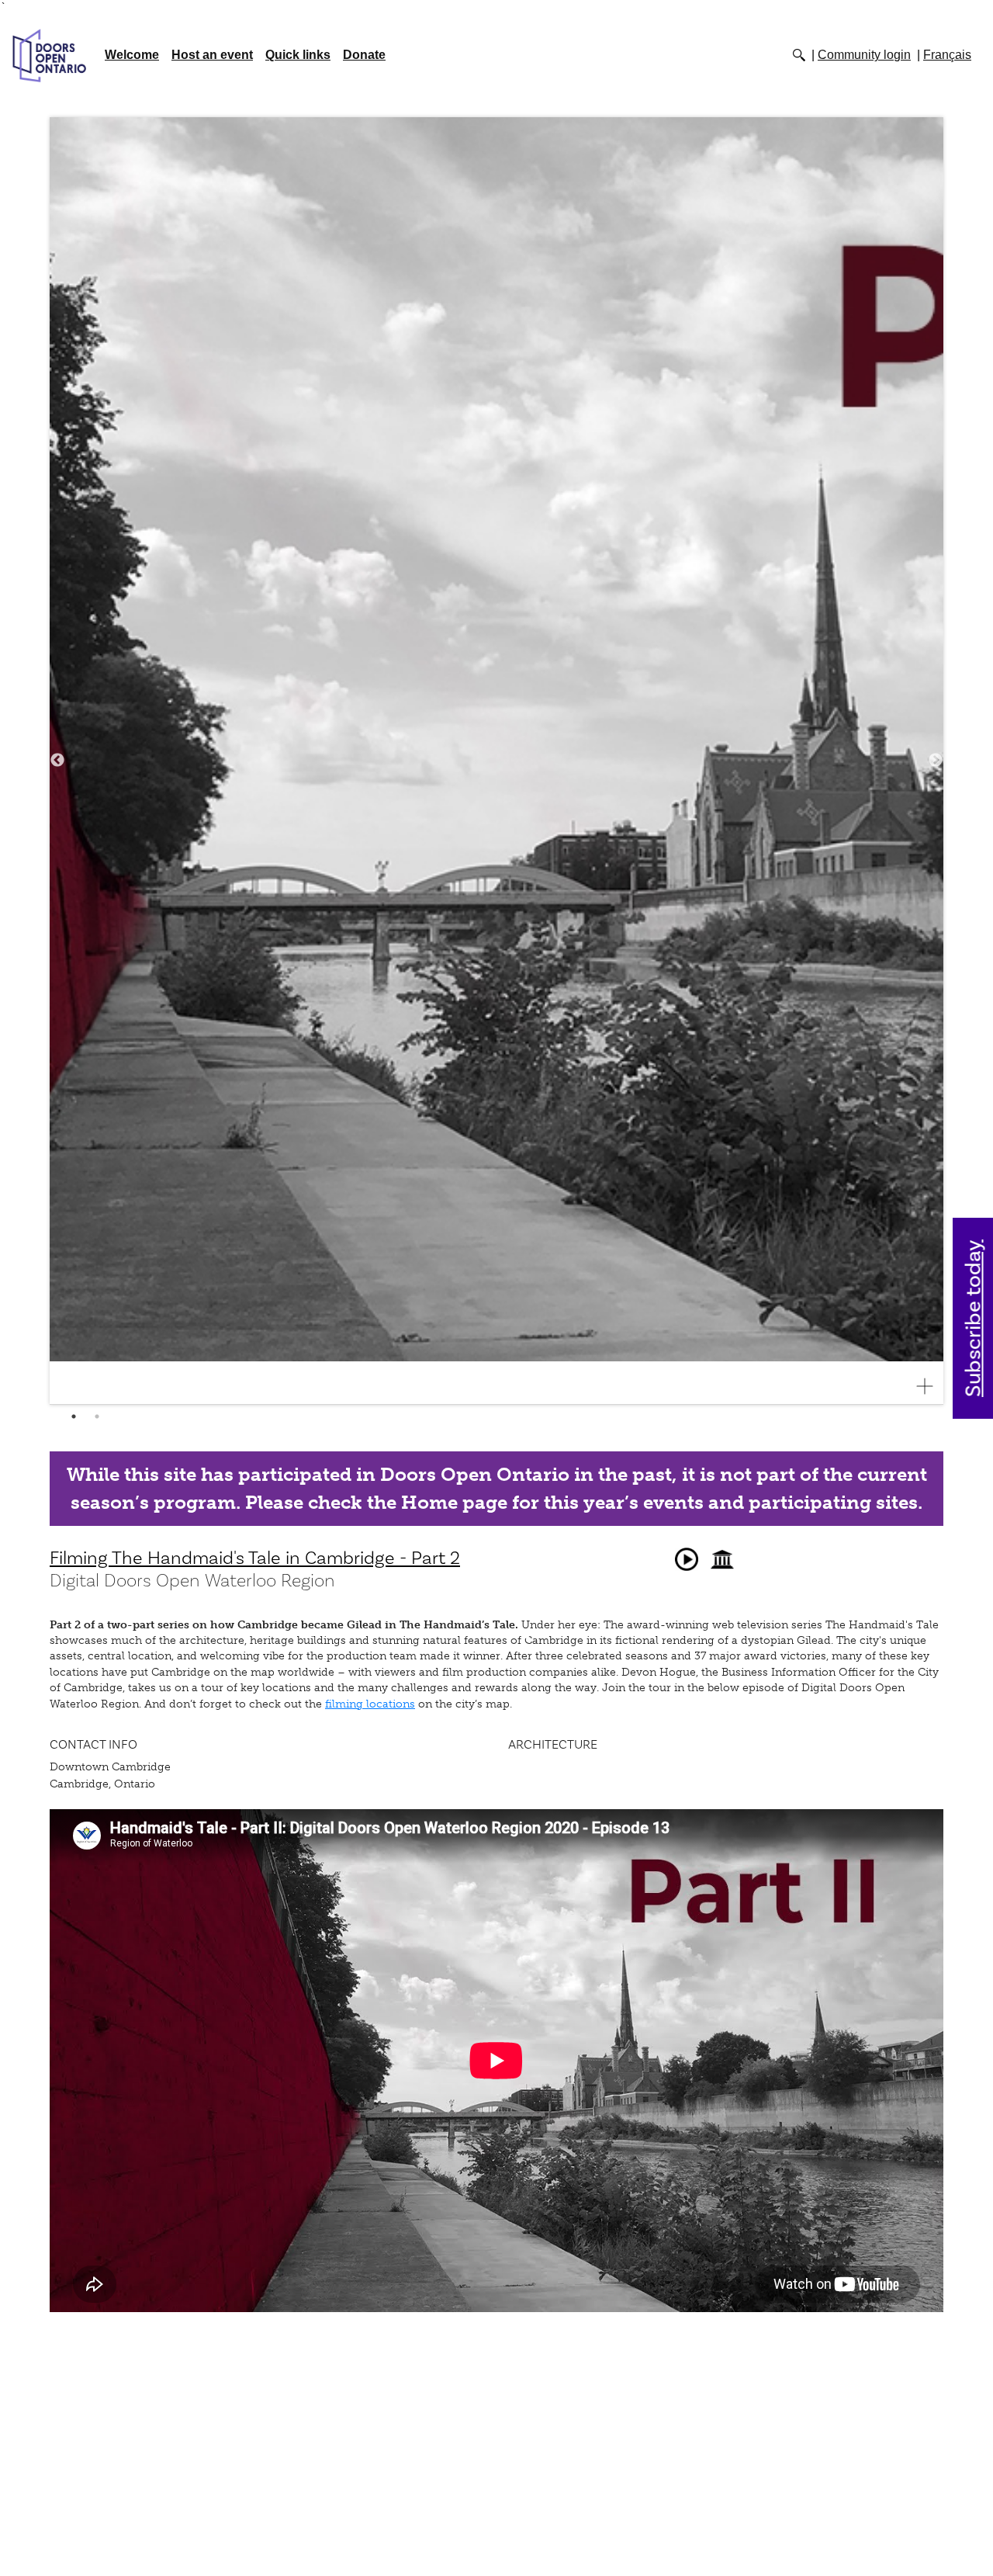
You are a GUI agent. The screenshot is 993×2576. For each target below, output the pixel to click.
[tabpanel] (496, 761)
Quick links (298, 55)
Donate (364, 55)
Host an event (212, 55)
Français (947, 55)
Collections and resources (722, 1559)
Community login (864, 55)
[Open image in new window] (931, 1386)
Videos (687, 1559)
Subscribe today (974, 1318)
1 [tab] (74, 1416)
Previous (57, 761)
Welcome (132, 55)
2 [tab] (97, 1416)
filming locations (370, 1704)
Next (936, 761)
